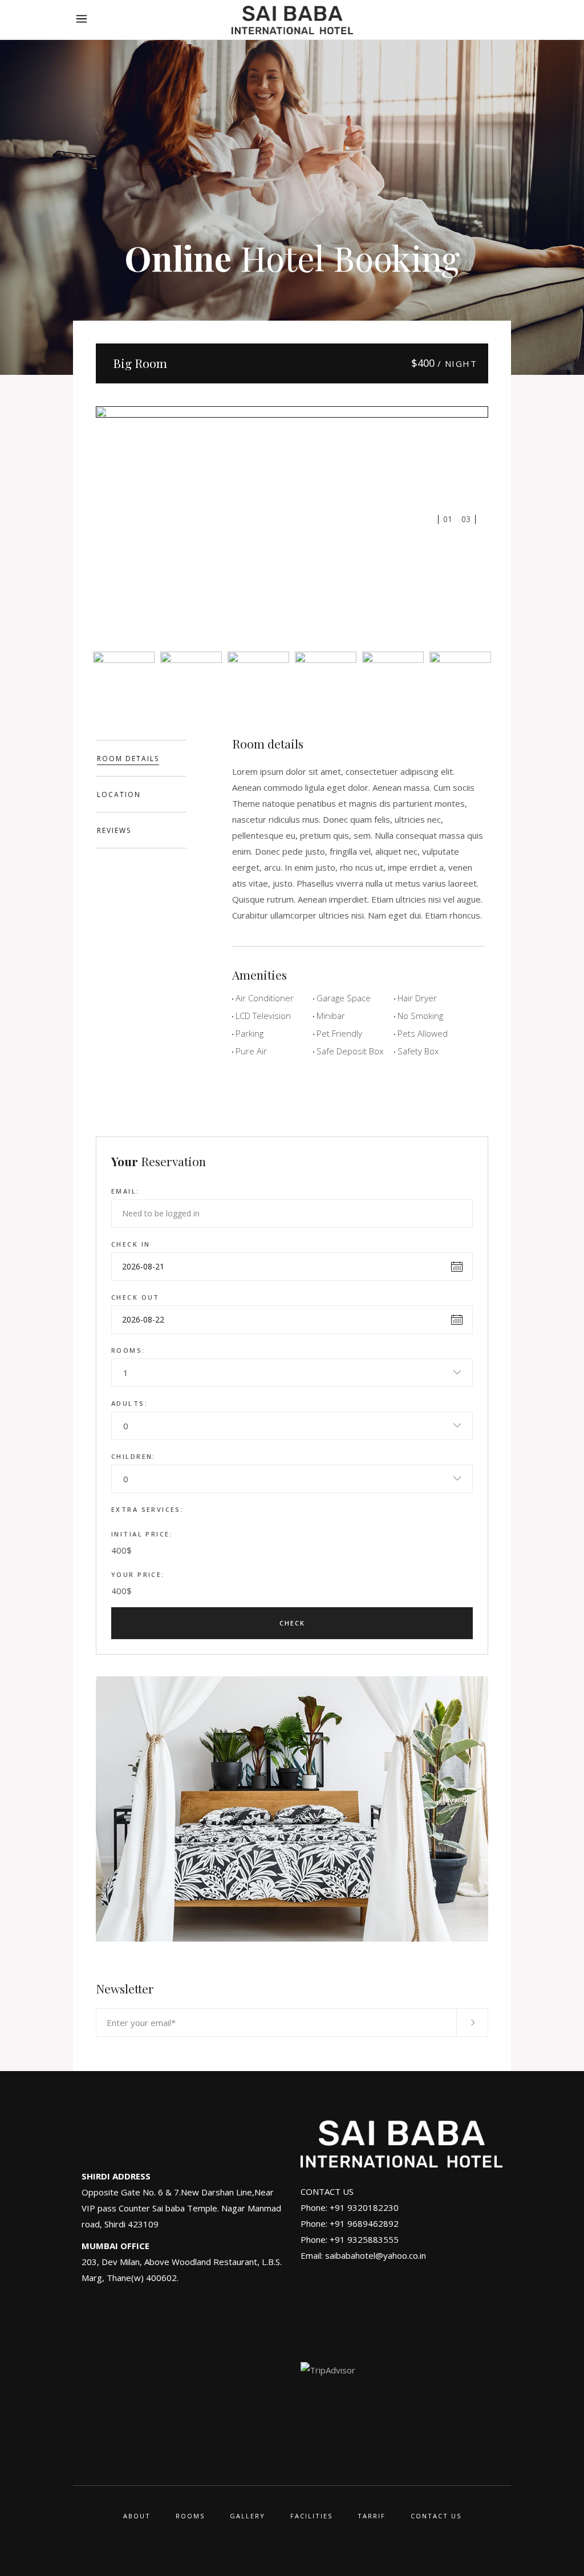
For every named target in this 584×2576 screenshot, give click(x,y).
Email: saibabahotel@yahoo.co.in (363, 2255)
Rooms (190, 2516)
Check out (135, 1297)
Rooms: (128, 1350)
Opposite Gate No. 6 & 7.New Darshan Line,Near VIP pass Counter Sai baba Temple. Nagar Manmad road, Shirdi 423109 (181, 2208)
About (137, 2516)
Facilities (311, 2516)
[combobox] (292, 1373)
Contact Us (436, 2516)
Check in (131, 1244)
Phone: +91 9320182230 (350, 2207)
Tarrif (372, 2516)
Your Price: (138, 1574)
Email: (125, 1191)
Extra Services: (147, 1509)
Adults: (129, 1403)
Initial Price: (142, 1534)
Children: (133, 1456)
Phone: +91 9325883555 (350, 2239)
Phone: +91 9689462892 (350, 2223)
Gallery (248, 2516)
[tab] (141, 758)
